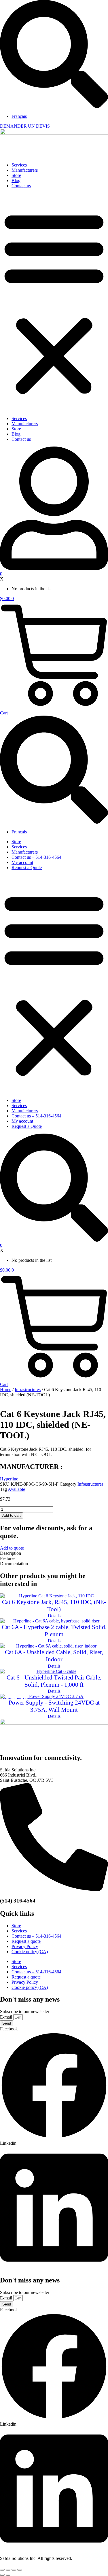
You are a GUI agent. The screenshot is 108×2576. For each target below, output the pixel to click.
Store (16, 175)
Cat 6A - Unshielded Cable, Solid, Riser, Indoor (54, 1656)
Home (6, 1390)
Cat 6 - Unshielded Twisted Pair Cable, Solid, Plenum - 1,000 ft (54, 1681)
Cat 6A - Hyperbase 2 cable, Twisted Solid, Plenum (54, 1631)
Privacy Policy (25, 1946)
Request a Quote (27, 868)
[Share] (14, 2570)
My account (22, 862)
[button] (54, 302)
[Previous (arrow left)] (2, 2575)
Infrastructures (28, 1390)
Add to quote (12, 1548)
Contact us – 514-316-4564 (36, 857)
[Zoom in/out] (2, 2570)
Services (19, 165)
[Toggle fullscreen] (8, 2570)
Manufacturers (25, 170)
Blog (16, 180)
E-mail (7, 2017)
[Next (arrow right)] (8, 2575)
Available (16, 1489)
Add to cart (12, 1515)
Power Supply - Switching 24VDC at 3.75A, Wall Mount (54, 1706)
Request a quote (26, 1941)
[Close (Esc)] (20, 2570)
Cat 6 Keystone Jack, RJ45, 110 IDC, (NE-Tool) (54, 1606)
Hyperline (9, 1479)
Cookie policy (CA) (30, 1952)
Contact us (21, 186)
